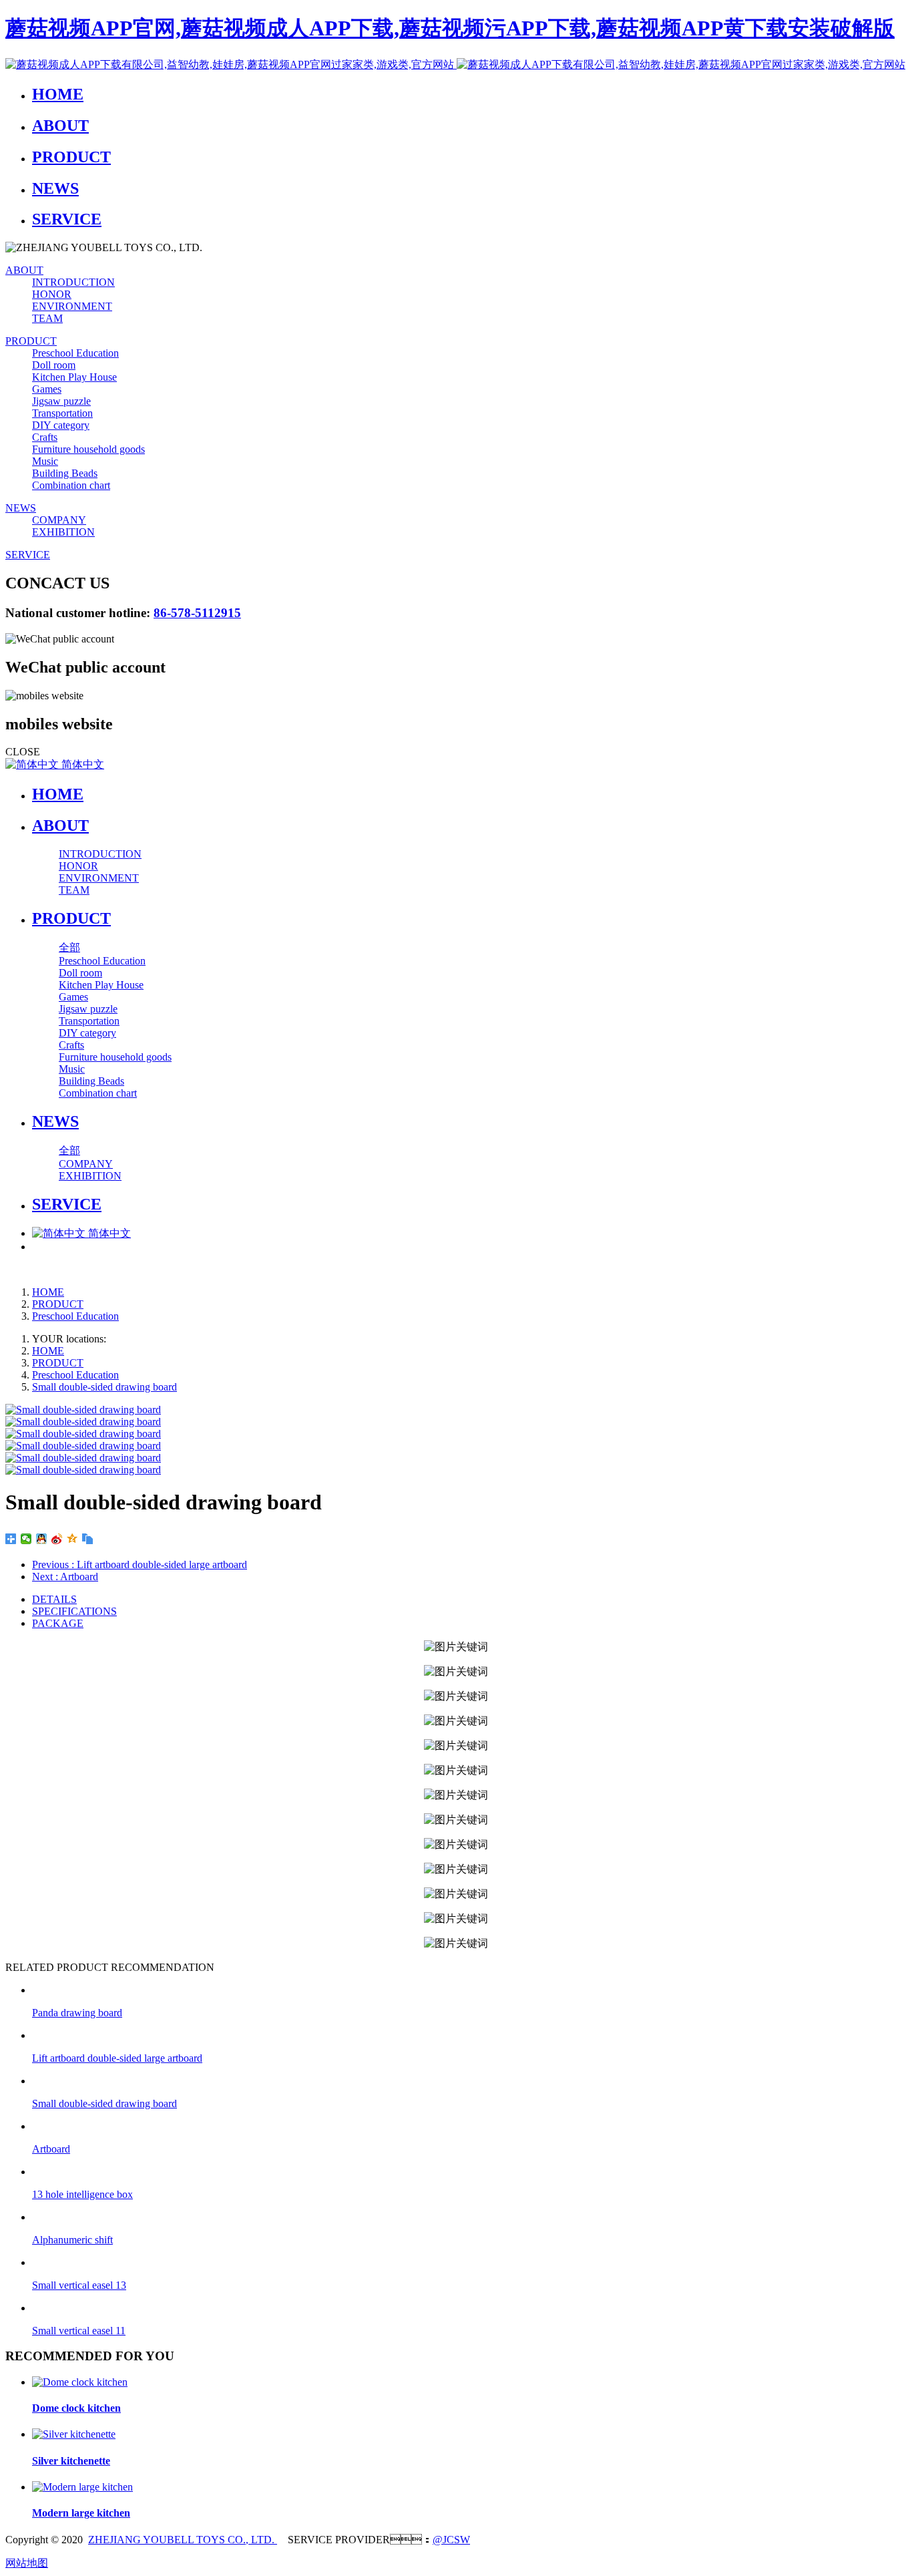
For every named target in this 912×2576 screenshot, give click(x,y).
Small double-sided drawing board (104, 1387)
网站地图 (27, 2563)
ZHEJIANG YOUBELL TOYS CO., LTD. (183, 2540)
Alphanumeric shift (72, 2240)
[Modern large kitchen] (82, 2487)
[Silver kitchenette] (74, 2434)
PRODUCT (58, 1304)
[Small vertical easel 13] (469, 2262)
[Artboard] (469, 2126)
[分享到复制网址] (88, 1539)
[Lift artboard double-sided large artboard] (469, 2035)
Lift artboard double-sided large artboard (117, 2058)
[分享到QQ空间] (72, 1539)
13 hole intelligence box (82, 2194)
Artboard (51, 2149)
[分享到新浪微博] (57, 1539)
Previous (140, 1565)
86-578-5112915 (197, 613)
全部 (69, 947)
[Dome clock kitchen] (80, 2382)
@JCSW (451, 2540)
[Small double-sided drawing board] (469, 2081)
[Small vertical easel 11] (469, 2308)
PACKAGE (58, 1623)
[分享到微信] (26, 1539)
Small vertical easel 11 (79, 2331)
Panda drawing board (77, 2013)
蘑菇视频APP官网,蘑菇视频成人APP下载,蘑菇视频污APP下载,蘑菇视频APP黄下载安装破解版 (450, 28)
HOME (58, 794)
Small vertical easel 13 (79, 2285)
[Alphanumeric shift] (469, 2217)
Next (65, 1577)
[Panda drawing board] (469, 1990)
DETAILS (54, 1599)
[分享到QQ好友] (42, 1539)
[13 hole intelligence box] (469, 2172)
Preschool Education (75, 1316)
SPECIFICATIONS (74, 1611)
